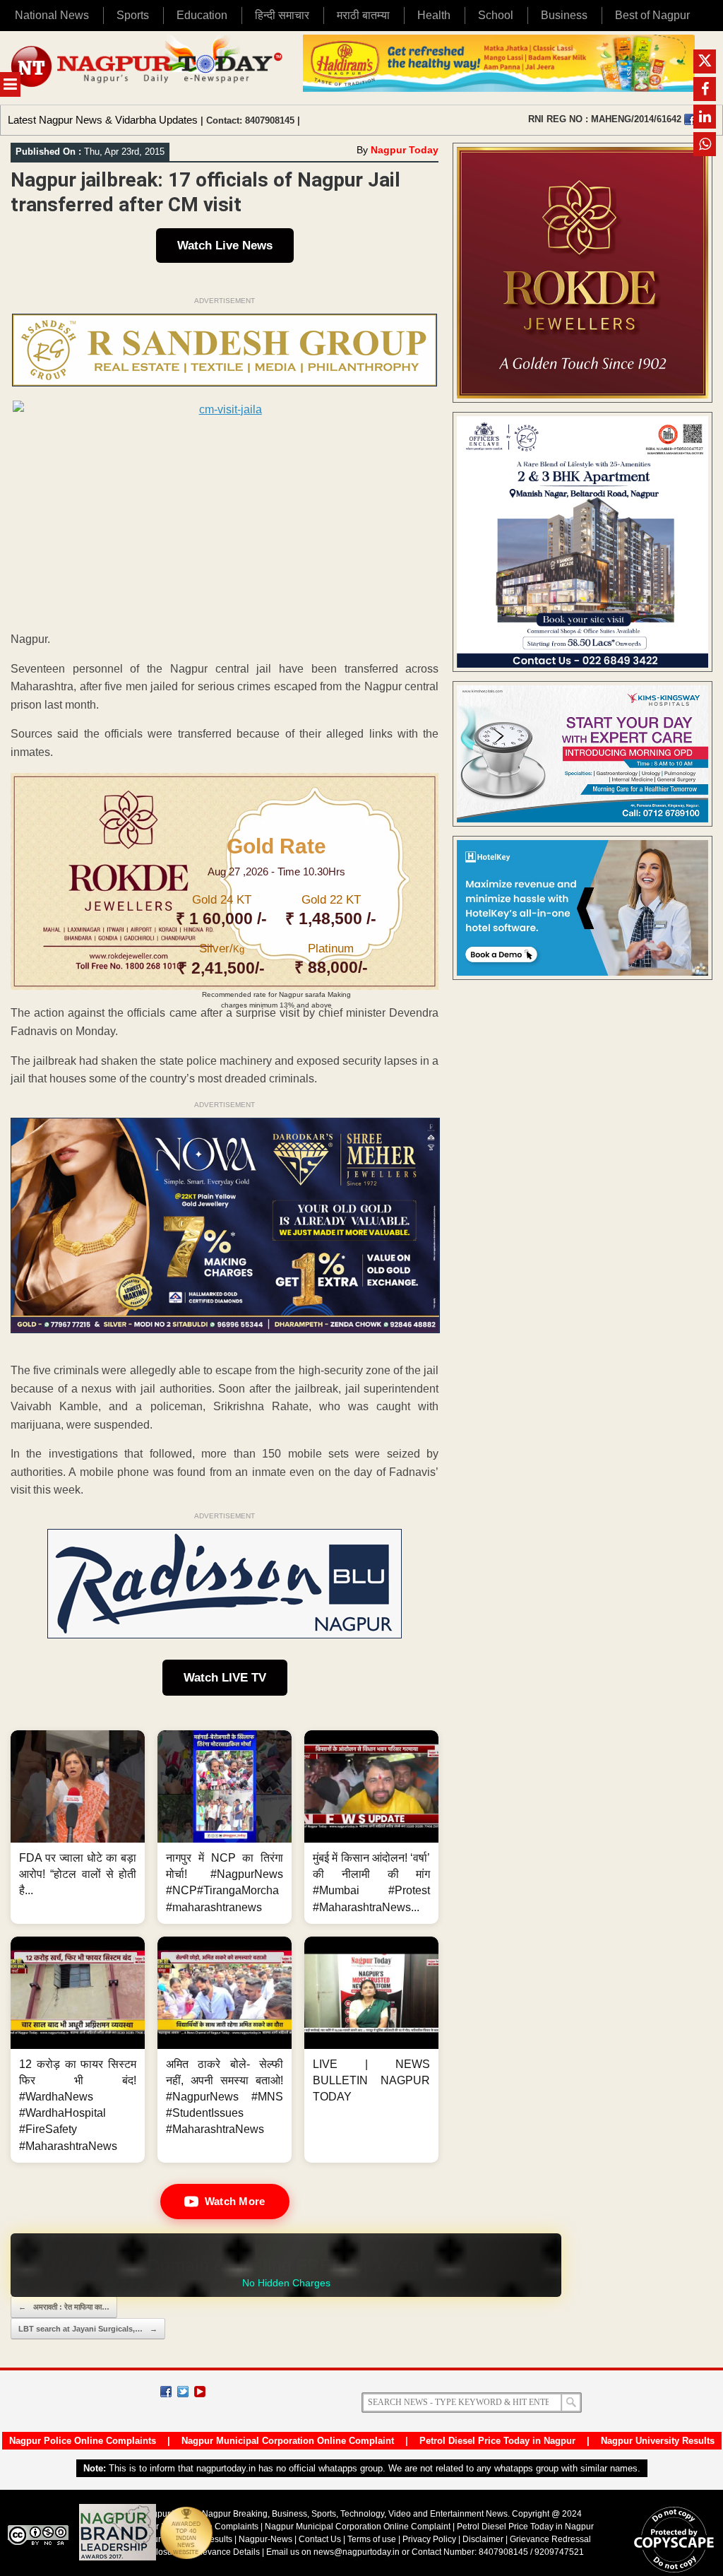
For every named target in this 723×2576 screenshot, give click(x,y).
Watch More (235, 2201)
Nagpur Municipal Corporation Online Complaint (288, 2441)
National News (52, 15)
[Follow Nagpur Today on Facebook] (166, 2392)
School (496, 15)
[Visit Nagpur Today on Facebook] (690, 119)
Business (564, 15)
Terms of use (372, 2539)
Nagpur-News (265, 2539)
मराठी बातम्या (363, 15)
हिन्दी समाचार (282, 15)
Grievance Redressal (550, 2539)
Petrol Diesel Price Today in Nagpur (497, 2441)
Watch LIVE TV (225, 1678)
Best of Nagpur (652, 15)
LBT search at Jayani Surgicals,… (88, 2329)
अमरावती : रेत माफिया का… (64, 2307)
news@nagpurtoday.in (357, 2552)
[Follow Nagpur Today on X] (183, 2392)
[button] (78, 1827)
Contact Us (320, 2539)
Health (434, 15)
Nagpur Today (405, 150)
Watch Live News (225, 246)
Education (202, 15)
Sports (133, 15)
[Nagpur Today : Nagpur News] (148, 68)
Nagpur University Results (658, 2441)
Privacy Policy (429, 2539)
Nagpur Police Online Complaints (83, 2441)
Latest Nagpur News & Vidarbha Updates (103, 120)
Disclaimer (484, 2539)
